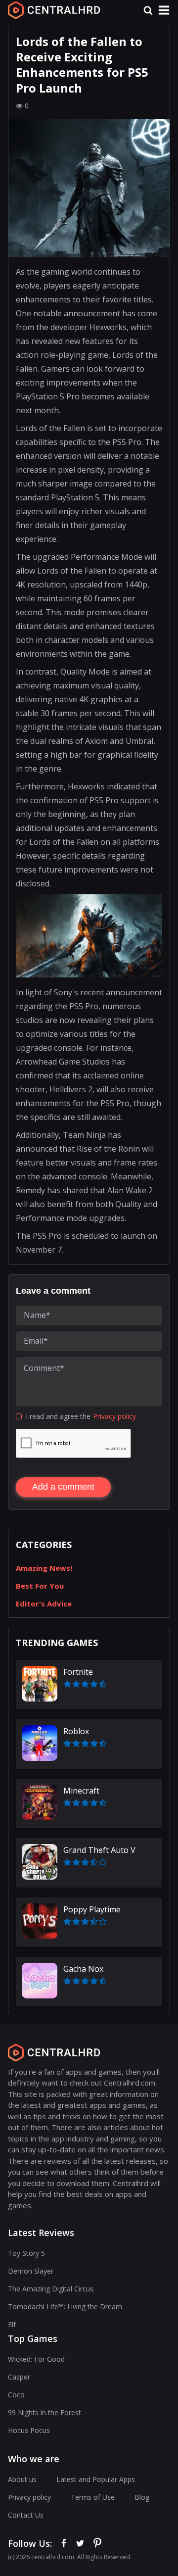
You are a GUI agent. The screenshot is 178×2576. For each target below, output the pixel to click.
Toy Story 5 (26, 2253)
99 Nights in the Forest (44, 2412)
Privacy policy (114, 1416)
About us (22, 2479)
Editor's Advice (44, 1604)
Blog (142, 2497)
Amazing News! (44, 1568)
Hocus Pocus (29, 2430)
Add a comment (63, 1487)
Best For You (40, 1586)
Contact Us (26, 2515)
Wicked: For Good (36, 2359)
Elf (12, 2324)
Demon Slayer (31, 2271)
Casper (19, 2377)
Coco (16, 2395)
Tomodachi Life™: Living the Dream (65, 2307)
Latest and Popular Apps (96, 2479)
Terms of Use (93, 2497)
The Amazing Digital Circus (51, 2289)
